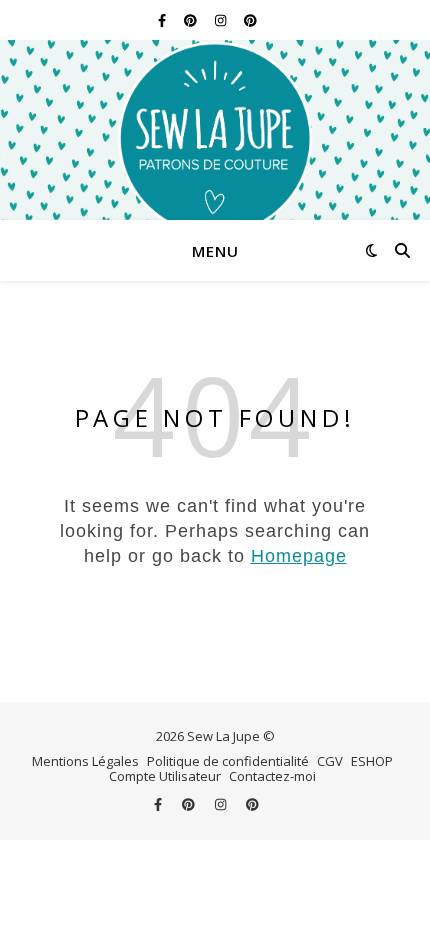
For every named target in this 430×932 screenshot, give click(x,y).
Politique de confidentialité (228, 761)
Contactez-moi (272, 776)
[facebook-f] (163, 20)
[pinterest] (192, 20)
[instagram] (222, 20)
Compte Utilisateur (165, 776)
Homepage (299, 556)
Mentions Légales (85, 761)
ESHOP (372, 761)
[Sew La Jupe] (215, 130)
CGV (330, 761)
